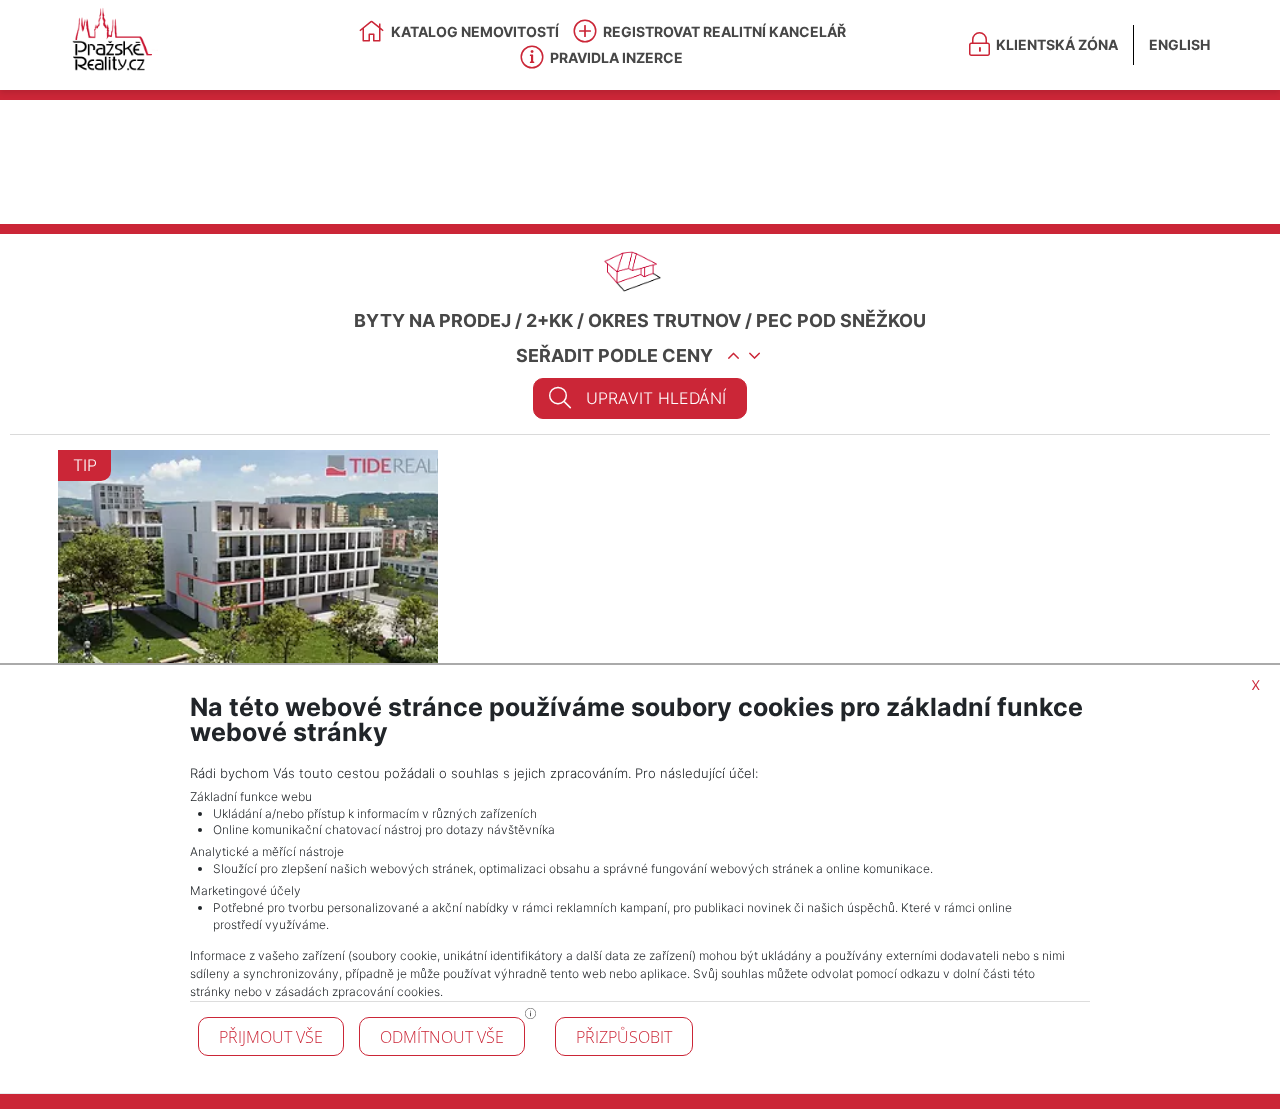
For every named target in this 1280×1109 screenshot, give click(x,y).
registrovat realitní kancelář (724, 31)
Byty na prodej (432, 320)
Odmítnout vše (442, 1037)
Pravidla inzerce (616, 57)
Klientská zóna (1057, 44)
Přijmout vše (271, 1037)
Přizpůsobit (624, 1037)
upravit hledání (656, 398)
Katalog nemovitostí (475, 31)
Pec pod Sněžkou (841, 320)
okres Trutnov (664, 320)
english (1179, 44)
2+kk (549, 320)
